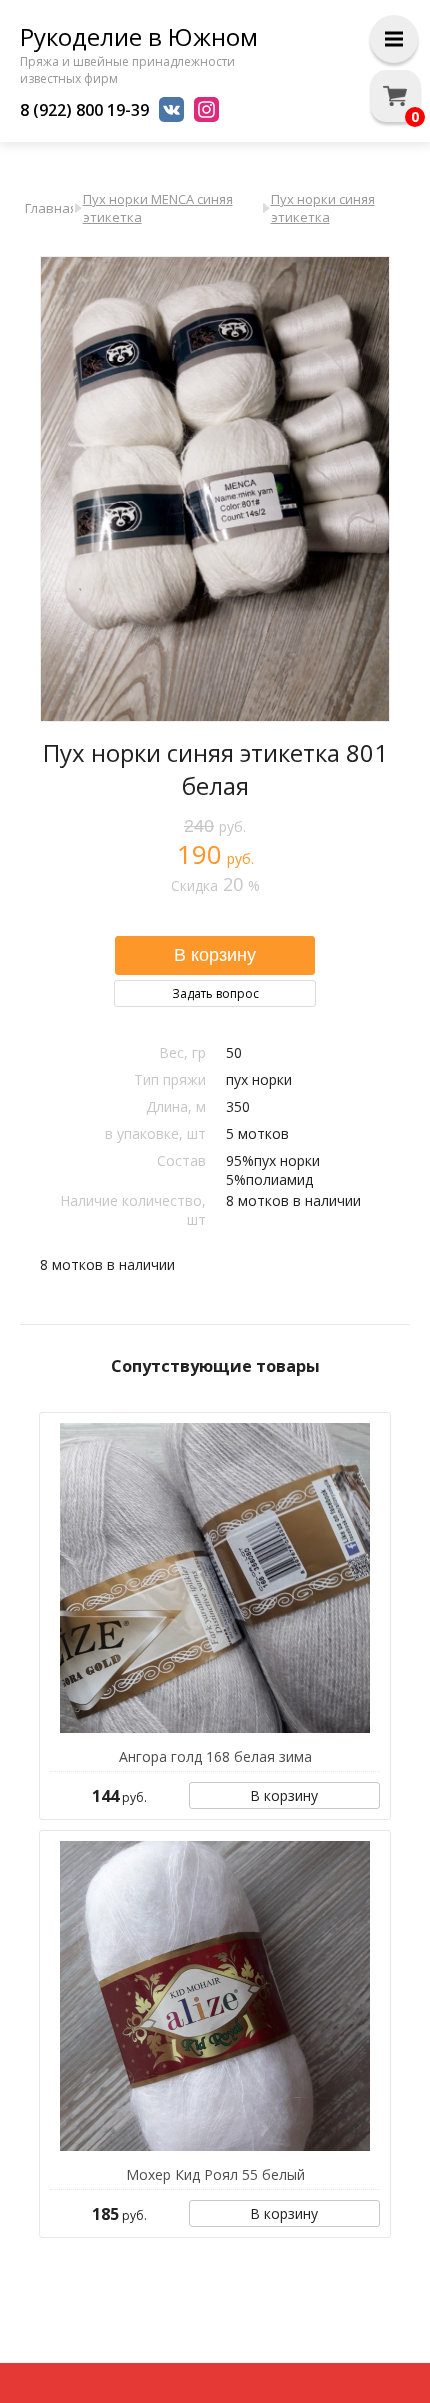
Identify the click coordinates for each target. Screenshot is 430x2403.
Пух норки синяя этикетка (323, 208)
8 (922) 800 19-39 (84, 110)
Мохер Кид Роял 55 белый (215, 2174)
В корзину (284, 1795)
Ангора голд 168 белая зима (215, 1756)
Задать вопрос (215, 993)
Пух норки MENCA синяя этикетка (158, 208)
